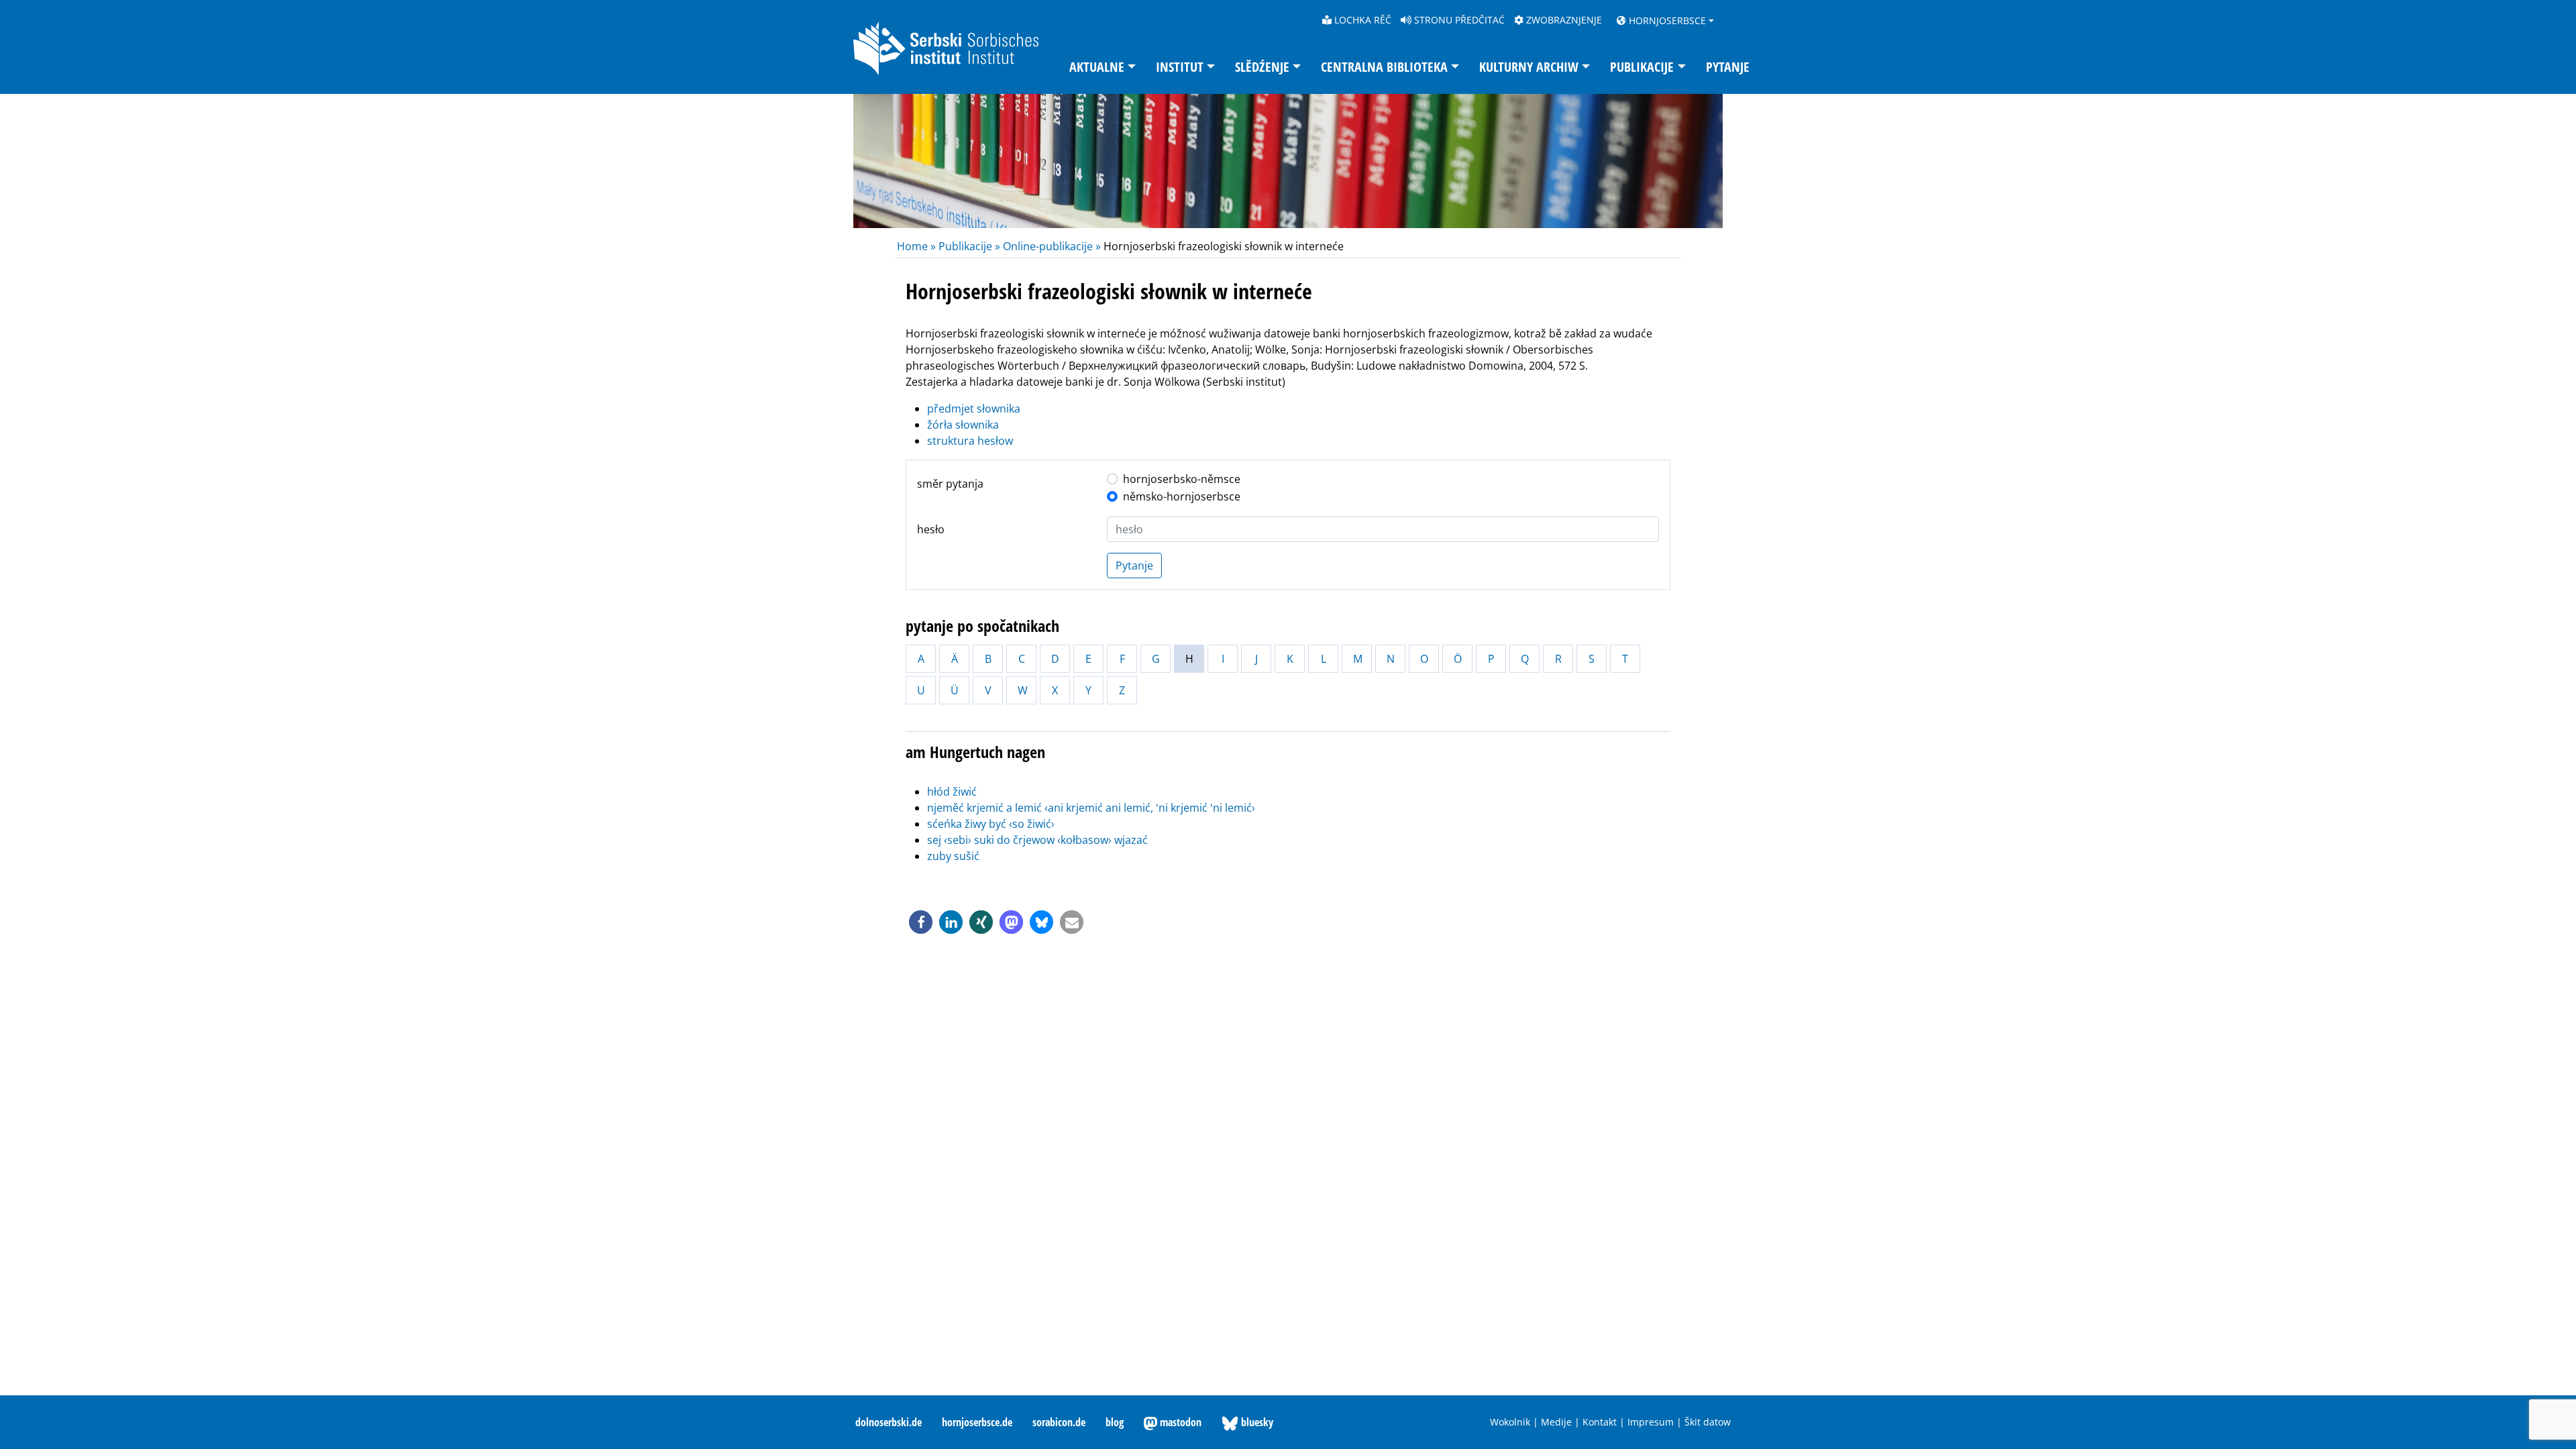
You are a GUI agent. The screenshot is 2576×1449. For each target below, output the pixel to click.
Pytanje (1728, 67)
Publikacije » (969, 246)
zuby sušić (953, 856)
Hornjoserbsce (1666, 20)
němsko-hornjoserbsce (1182, 496)
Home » (918, 246)
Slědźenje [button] (1262, 67)
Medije (1556, 1422)
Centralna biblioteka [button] (1384, 67)
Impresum (1651, 1422)
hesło (931, 529)
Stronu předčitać (1458, 20)
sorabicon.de (1059, 1422)
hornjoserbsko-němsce (1182, 479)
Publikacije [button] (1642, 67)
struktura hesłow (970, 441)
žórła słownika (963, 425)
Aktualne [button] (1097, 67)
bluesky (1256, 1422)
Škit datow (1708, 1422)
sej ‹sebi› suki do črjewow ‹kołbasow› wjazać (1037, 840)
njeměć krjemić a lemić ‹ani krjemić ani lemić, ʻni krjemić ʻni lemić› (1091, 808)
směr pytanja (950, 484)
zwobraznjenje (1563, 20)
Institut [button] (1180, 67)
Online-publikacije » (1052, 246)
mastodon (1179, 1422)
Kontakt (1600, 1422)
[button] (921, 922)
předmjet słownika (974, 409)
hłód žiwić (952, 792)
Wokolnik (1510, 1422)
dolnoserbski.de (889, 1422)
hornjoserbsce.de (977, 1422)
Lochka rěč (1361, 20)
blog (1115, 1422)
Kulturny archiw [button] (1529, 67)
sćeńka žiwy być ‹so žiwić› (991, 824)
